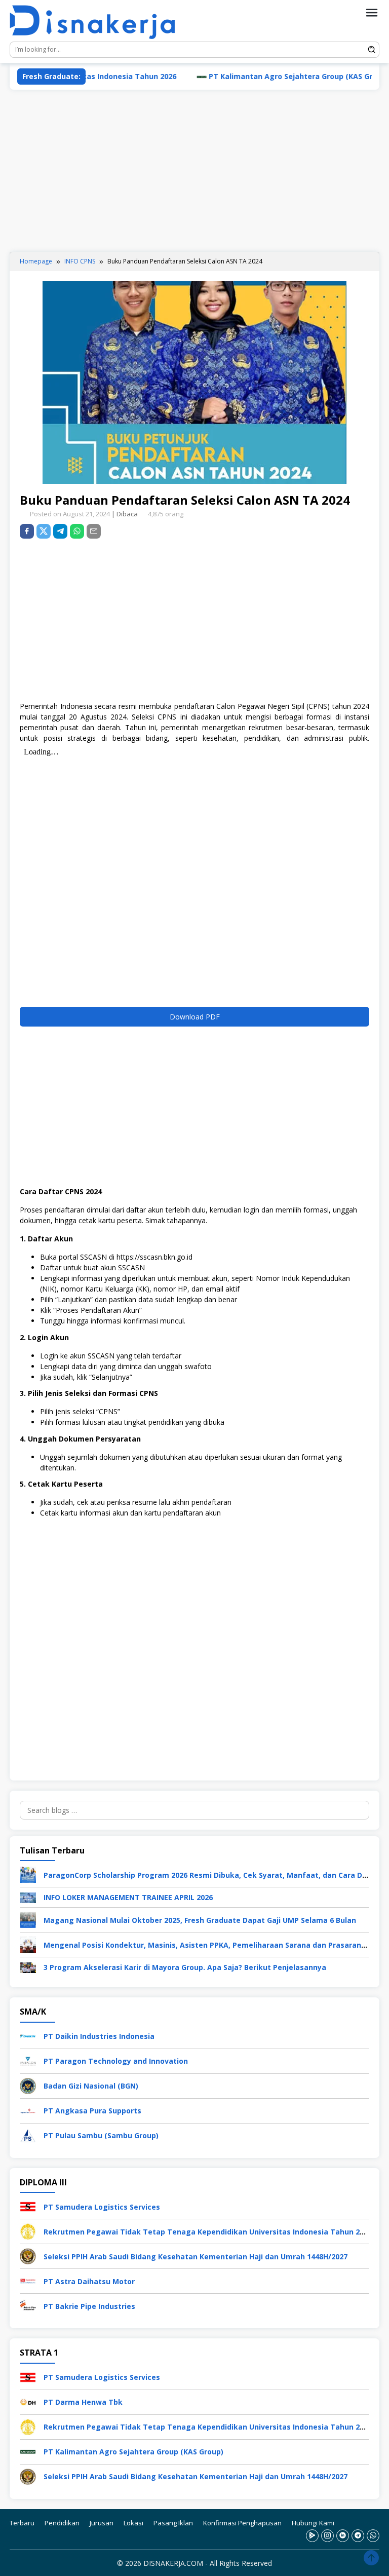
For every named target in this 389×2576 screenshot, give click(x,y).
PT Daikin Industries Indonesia (99, 2036)
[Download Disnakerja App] (312, 2536)
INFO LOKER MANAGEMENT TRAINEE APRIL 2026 (128, 1897)
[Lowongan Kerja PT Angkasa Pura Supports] (28, 2110)
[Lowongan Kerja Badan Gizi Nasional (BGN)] (28, 2085)
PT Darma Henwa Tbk (83, 2402)
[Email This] (94, 531)
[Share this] (27, 531)
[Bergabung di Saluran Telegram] (358, 2536)
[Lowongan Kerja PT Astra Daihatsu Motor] (28, 2280)
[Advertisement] (194, 171)
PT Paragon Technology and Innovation (116, 2061)
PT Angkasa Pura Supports (92, 2111)
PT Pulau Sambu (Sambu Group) (101, 2135)
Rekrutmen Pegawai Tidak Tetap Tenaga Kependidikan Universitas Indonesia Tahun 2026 (208, 2232)
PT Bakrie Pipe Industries (89, 2306)
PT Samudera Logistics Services (102, 2207)
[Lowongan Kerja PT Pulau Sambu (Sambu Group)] (28, 2135)
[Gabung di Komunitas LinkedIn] (343, 2536)
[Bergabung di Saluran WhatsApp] (373, 2536)
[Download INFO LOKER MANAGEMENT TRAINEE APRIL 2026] (28, 1897)
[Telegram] (60, 531)
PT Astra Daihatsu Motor (89, 2281)
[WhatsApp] (77, 531)
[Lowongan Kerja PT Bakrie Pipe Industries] (28, 2305)
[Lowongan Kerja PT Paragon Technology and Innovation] (28, 2060)
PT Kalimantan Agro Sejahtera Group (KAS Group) (251, 76)
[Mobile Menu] (372, 13)
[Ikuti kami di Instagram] (327, 2536)
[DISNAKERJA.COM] (98, 23)
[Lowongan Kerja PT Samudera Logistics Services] (28, 2206)
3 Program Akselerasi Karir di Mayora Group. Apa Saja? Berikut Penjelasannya (185, 1967)
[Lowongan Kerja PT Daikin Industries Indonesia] (28, 2036)
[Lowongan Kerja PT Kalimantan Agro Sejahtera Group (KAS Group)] (28, 2451)
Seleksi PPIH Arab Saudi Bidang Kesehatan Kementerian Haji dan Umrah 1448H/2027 (196, 2257)
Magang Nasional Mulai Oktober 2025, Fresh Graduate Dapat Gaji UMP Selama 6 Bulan (200, 1920)
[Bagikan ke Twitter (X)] (44, 531)
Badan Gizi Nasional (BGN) (91, 2086)
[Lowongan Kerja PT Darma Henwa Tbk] (28, 2401)
